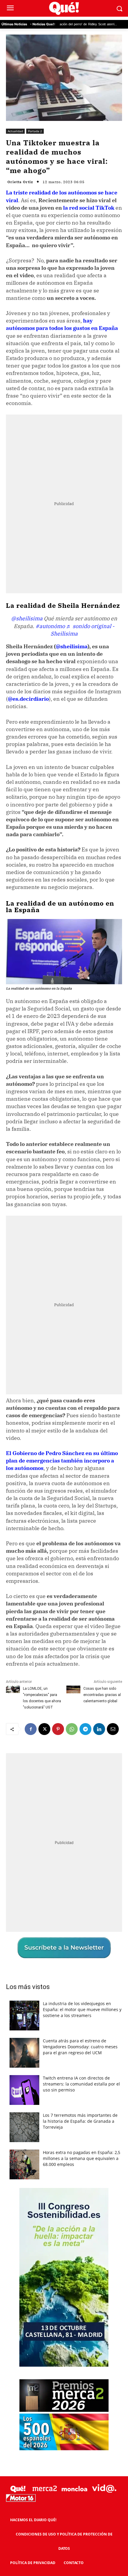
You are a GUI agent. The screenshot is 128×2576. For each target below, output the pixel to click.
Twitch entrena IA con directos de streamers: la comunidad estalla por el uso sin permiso (81, 2084)
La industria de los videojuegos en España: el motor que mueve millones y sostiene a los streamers (82, 2009)
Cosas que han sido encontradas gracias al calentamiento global (102, 1695)
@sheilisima (27, 618)
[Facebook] (31, 1729)
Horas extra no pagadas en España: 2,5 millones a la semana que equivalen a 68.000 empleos (82, 2158)
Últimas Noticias (14, 24)
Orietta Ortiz (20, 182)
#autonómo (50, 626)
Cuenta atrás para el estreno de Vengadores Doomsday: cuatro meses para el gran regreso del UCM (80, 2047)
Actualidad (15, 131)
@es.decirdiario (28, 699)
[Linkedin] (99, 1729)
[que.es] (64, 8)
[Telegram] (85, 1729)
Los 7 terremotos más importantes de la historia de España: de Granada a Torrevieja (80, 2121)
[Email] (113, 1729)
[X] (44, 1729)
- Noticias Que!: (43, 24)
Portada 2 (35, 131)
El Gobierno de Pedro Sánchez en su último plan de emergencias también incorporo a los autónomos (62, 1461)
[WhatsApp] (72, 1729)
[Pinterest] (58, 1729)
